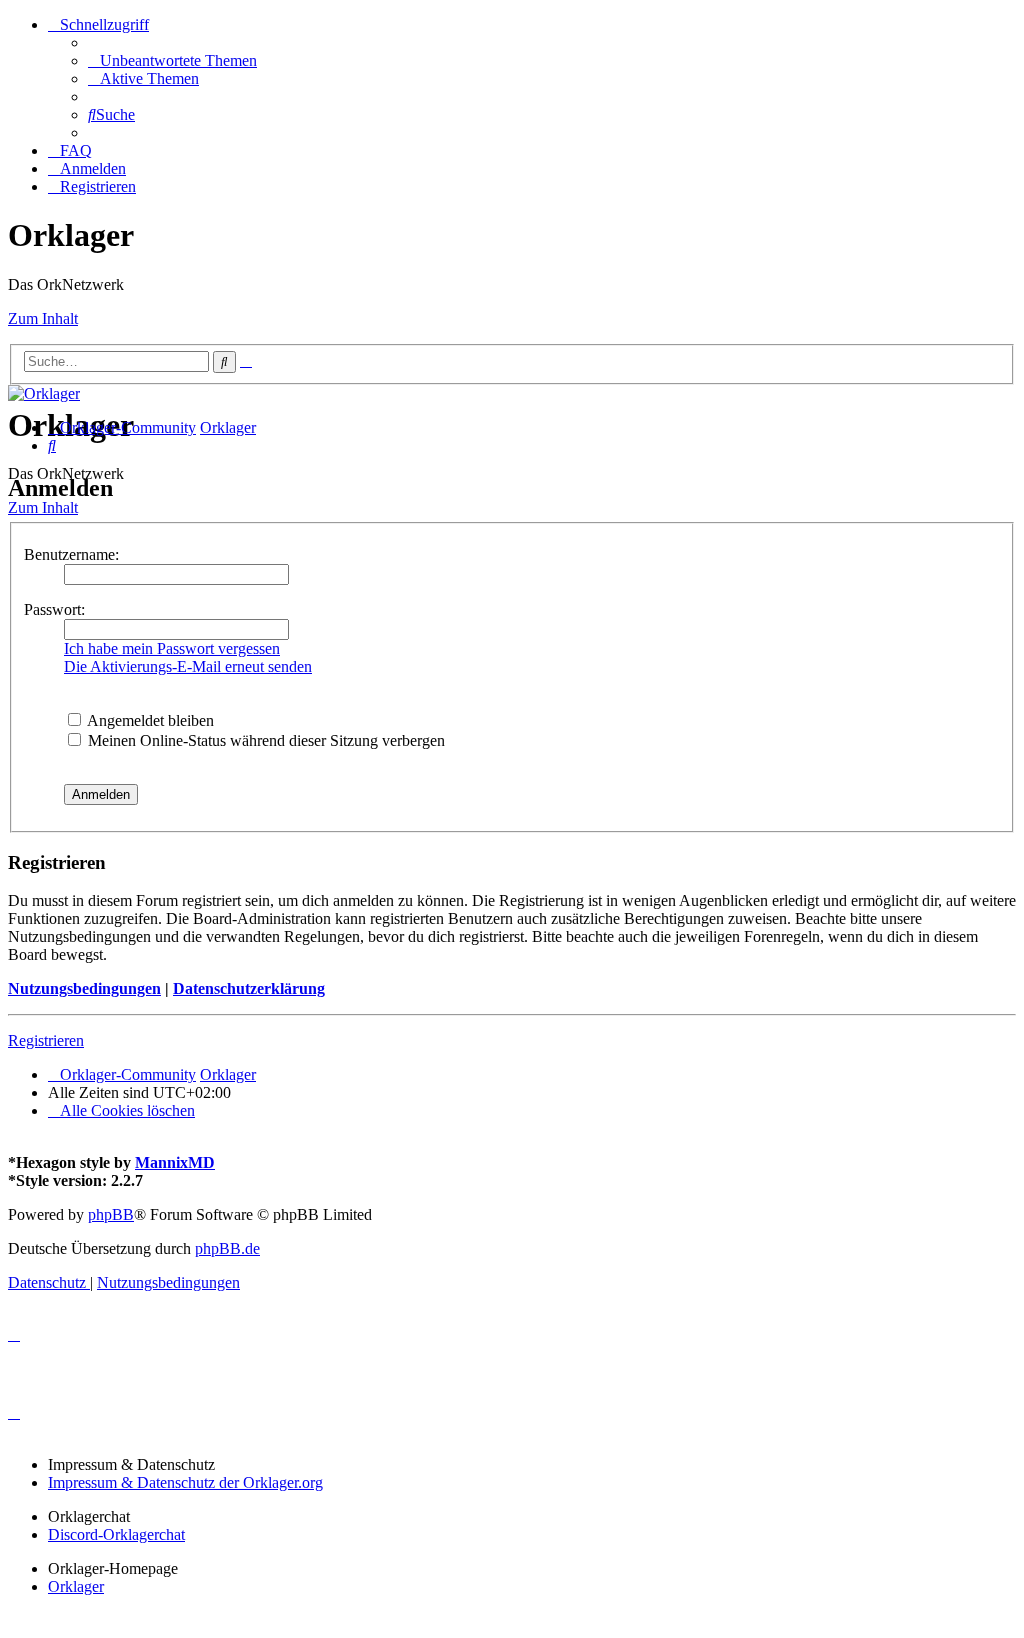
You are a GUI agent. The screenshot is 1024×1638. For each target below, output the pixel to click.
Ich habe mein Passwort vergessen (172, 648)
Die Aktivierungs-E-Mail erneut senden (188, 666)
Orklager (76, 1586)
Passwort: (54, 609)
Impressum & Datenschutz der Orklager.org (185, 1482)
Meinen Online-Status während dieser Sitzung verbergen (264, 740)
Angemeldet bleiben (149, 720)
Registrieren (46, 1040)
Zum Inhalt (43, 318)
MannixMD (175, 1162)
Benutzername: (71, 554)
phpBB (111, 1214)
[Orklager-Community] (44, 393)
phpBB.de (227, 1248)
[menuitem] (172, 60)
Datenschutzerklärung (249, 988)
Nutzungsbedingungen (84, 988)
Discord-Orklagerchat (116, 1534)
